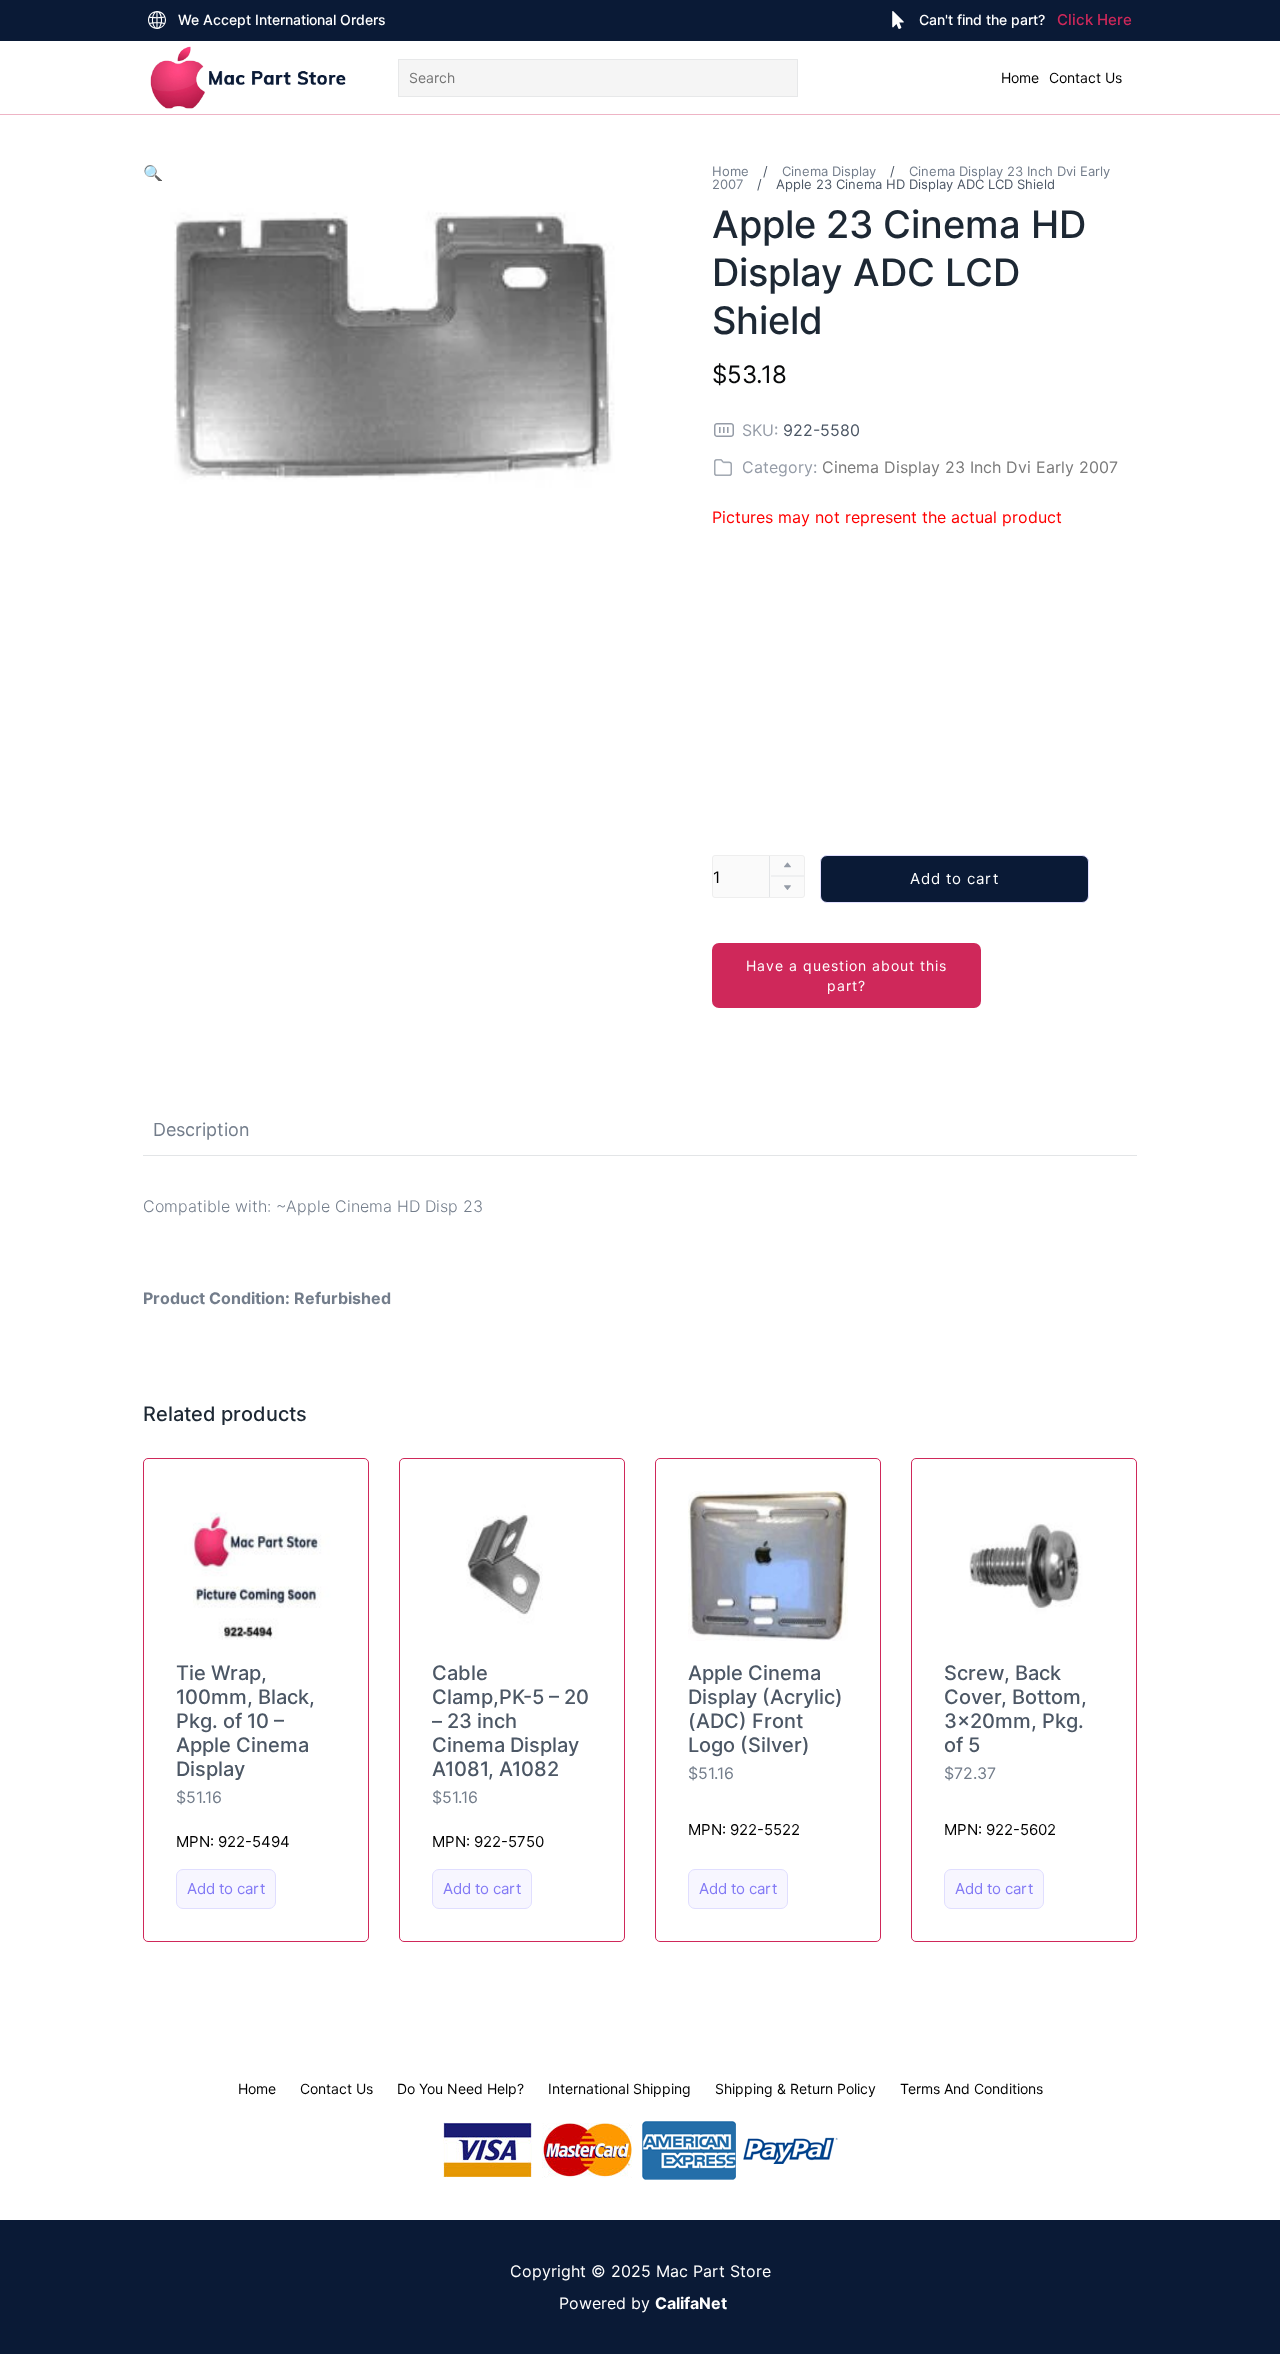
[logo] (248, 77)
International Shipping (619, 2088)
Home (1020, 77)
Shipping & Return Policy (795, 2088)
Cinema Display (829, 171)
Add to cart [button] (226, 1888)
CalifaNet (691, 2303)
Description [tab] (201, 1129)
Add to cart (954, 878)
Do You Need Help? (460, 2088)
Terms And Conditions (971, 2088)
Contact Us (1085, 77)
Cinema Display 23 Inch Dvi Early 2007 (970, 467)
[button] (153, 173)
